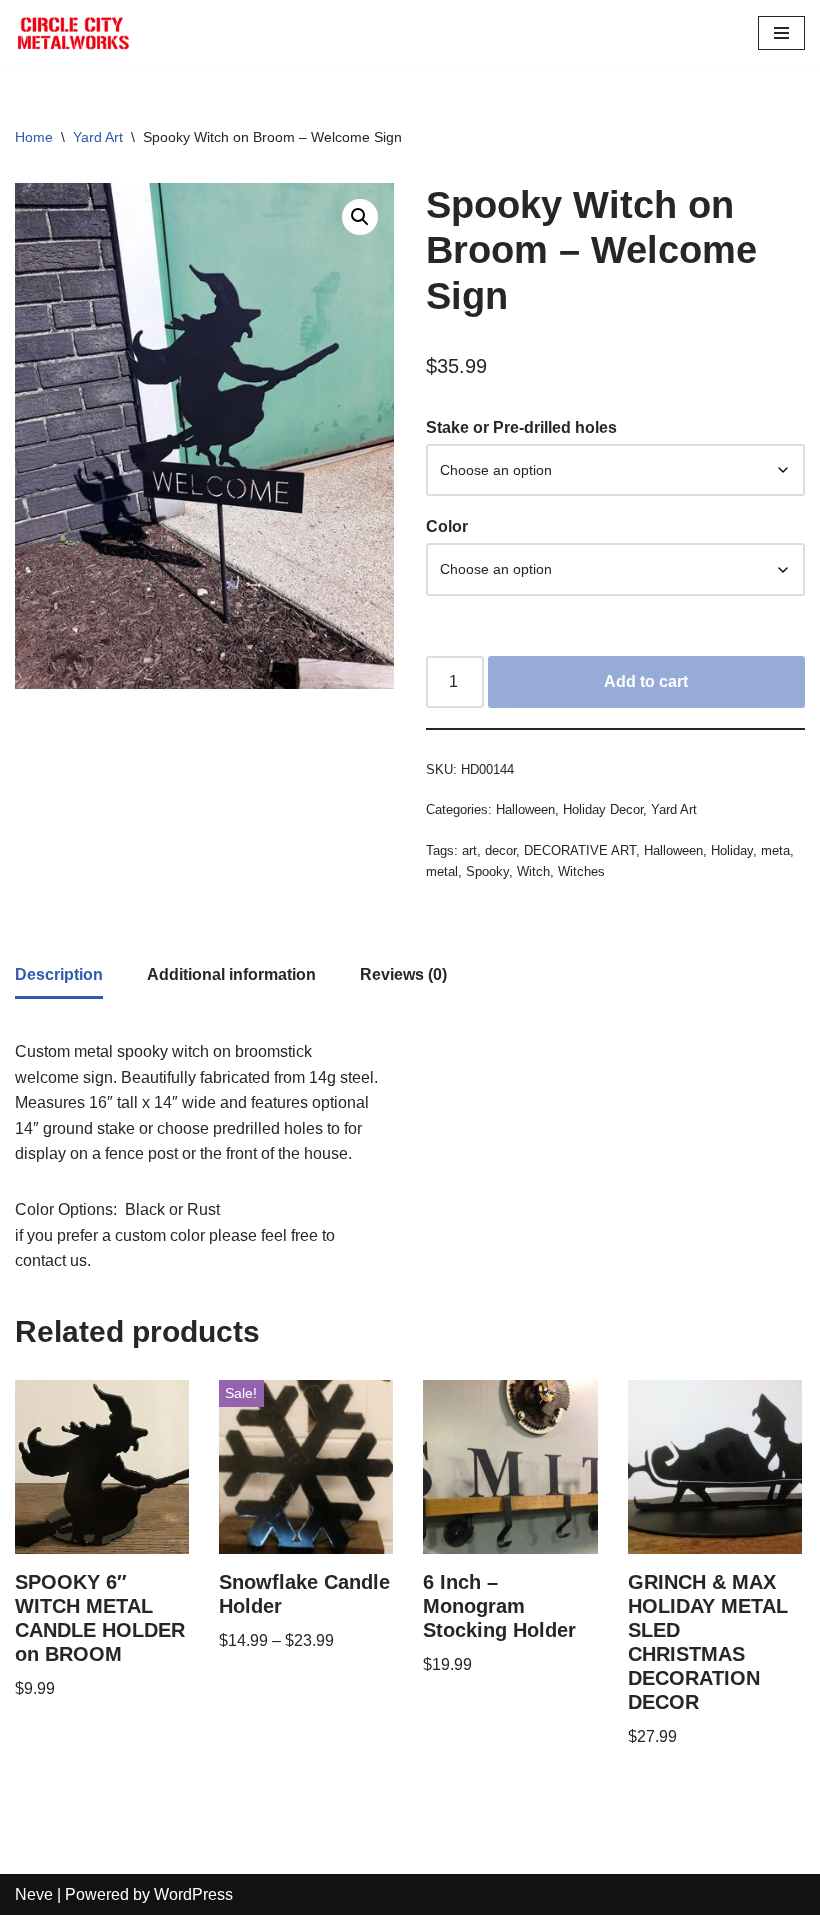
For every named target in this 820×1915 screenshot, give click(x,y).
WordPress (193, 1894)
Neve (34, 1894)
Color (447, 526)
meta (775, 850)
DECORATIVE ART (580, 850)
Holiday (732, 850)
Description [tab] (59, 974)
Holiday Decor (603, 809)
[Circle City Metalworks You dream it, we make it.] (75, 33)
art (469, 850)
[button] (360, 217)
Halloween (525, 809)
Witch (533, 871)
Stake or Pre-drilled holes (521, 427)
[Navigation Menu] (781, 33)
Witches (581, 871)
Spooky (487, 871)
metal (442, 871)
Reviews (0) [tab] (403, 974)
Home (34, 137)
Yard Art (98, 137)
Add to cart (646, 681)
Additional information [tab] (231, 974)
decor (500, 850)
